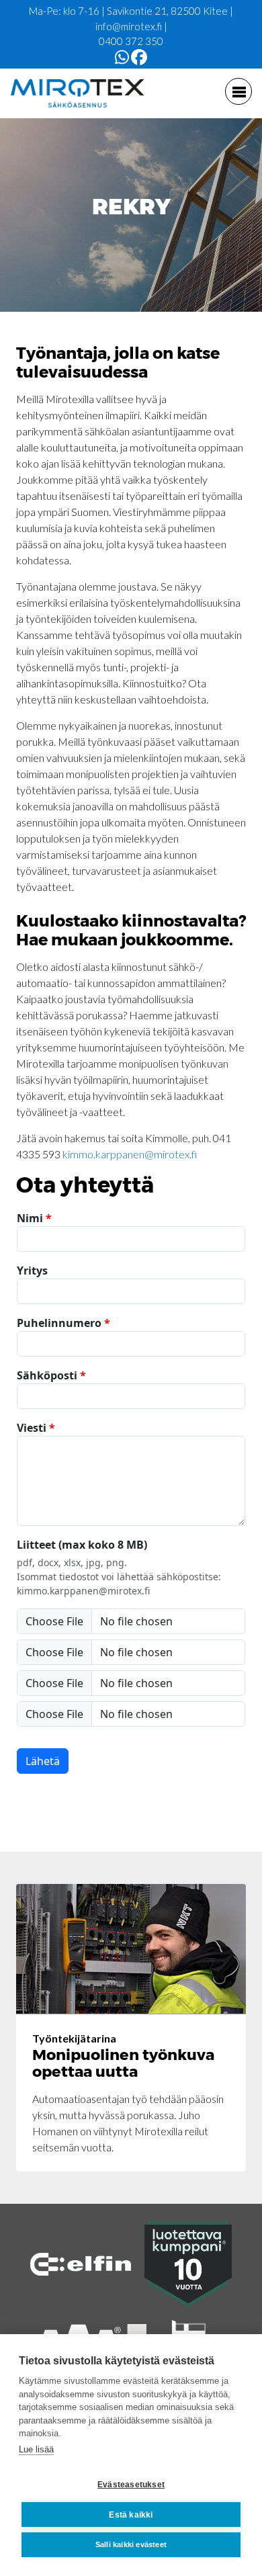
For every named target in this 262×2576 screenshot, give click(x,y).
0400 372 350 (131, 41)
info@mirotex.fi (129, 26)
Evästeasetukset (131, 2485)
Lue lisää (36, 2449)
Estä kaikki (131, 2515)
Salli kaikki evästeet (131, 2544)
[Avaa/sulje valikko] (238, 91)
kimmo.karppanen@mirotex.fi (130, 1154)
